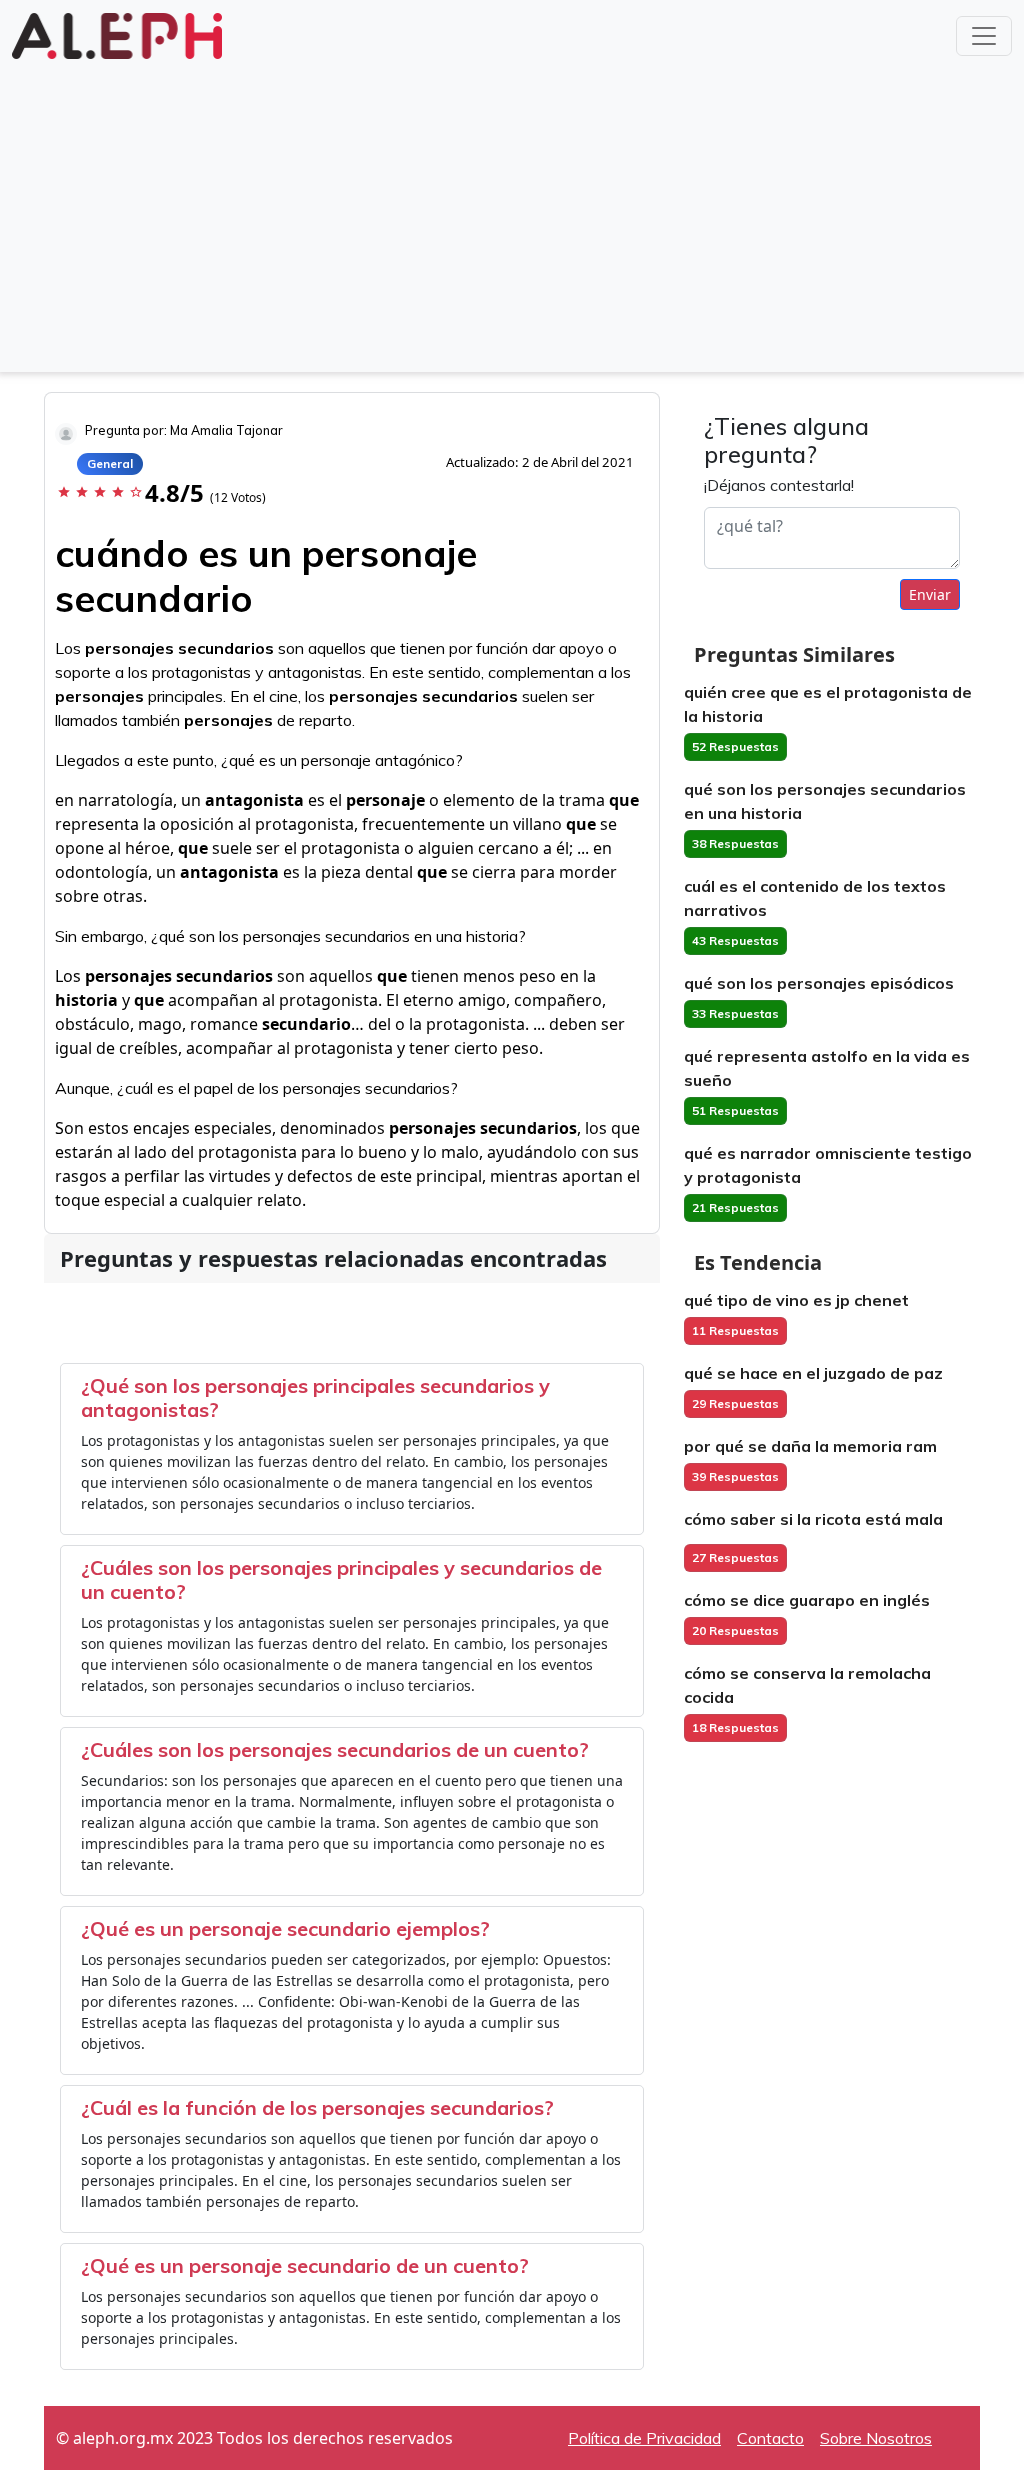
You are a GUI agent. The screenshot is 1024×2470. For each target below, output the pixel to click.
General (110, 463)
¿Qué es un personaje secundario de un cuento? (305, 2265)
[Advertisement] (512, 214)
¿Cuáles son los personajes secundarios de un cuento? (335, 1749)
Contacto (770, 2438)
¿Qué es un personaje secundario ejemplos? (285, 1928)
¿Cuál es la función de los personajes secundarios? (317, 2107)
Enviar (930, 594)
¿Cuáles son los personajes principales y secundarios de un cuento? (341, 1579)
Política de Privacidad (644, 2438)
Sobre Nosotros (876, 2438)
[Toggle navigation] (984, 36)
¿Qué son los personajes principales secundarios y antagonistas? (315, 1397)
